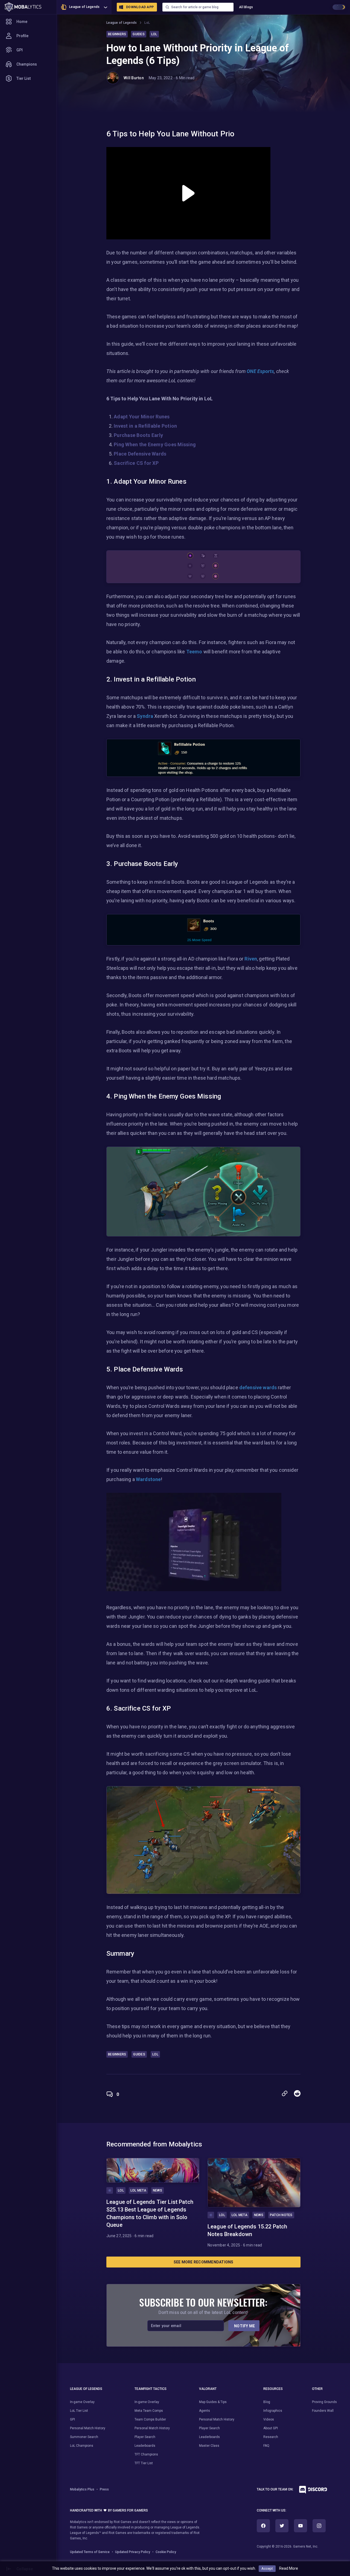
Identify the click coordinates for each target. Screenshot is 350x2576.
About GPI (271, 2428)
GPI (20, 50)
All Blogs (246, 7)
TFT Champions (146, 2454)
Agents (205, 2411)
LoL (147, 23)
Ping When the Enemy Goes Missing (155, 444)
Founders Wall (323, 2411)
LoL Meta (138, 2190)
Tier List (24, 78)
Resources (273, 2389)
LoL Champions (82, 2446)
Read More (289, 2568)
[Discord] (311, 2491)
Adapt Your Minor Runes (142, 417)
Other (317, 2389)
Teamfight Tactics (151, 2389)
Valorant (208, 2389)
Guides (139, 34)
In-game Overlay (82, 2402)
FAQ (266, 2446)
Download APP (140, 7)
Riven (251, 959)
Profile (22, 36)
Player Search (145, 2437)
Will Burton (134, 78)
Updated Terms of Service (90, 2552)
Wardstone (148, 1479)
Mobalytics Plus (82, 2489)
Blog (267, 2402)
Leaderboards (145, 2446)
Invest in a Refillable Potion (145, 426)
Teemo (194, 652)
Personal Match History (88, 2428)
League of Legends (84, 7)
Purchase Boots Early (138, 435)
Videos (269, 2419)
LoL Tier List (79, 2411)
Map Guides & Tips (213, 2402)
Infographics (273, 2411)
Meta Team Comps (149, 2411)
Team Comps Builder (150, 2419)
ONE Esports (260, 371)
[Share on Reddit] (297, 2093)
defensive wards (258, 1387)
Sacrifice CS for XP (136, 463)
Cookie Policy (166, 2552)
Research (271, 2437)
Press (104, 2489)
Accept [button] (267, 2568)
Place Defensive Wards (140, 454)
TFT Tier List (144, 2463)
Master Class (209, 2446)
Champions (27, 64)
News (157, 2190)
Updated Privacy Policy (133, 2552)
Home (22, 22)
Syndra (145, 716)
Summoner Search (84, 2437)
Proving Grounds (324, 2402)
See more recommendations (204, 2262)
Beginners (117, 34)
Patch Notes (281, 2215)
